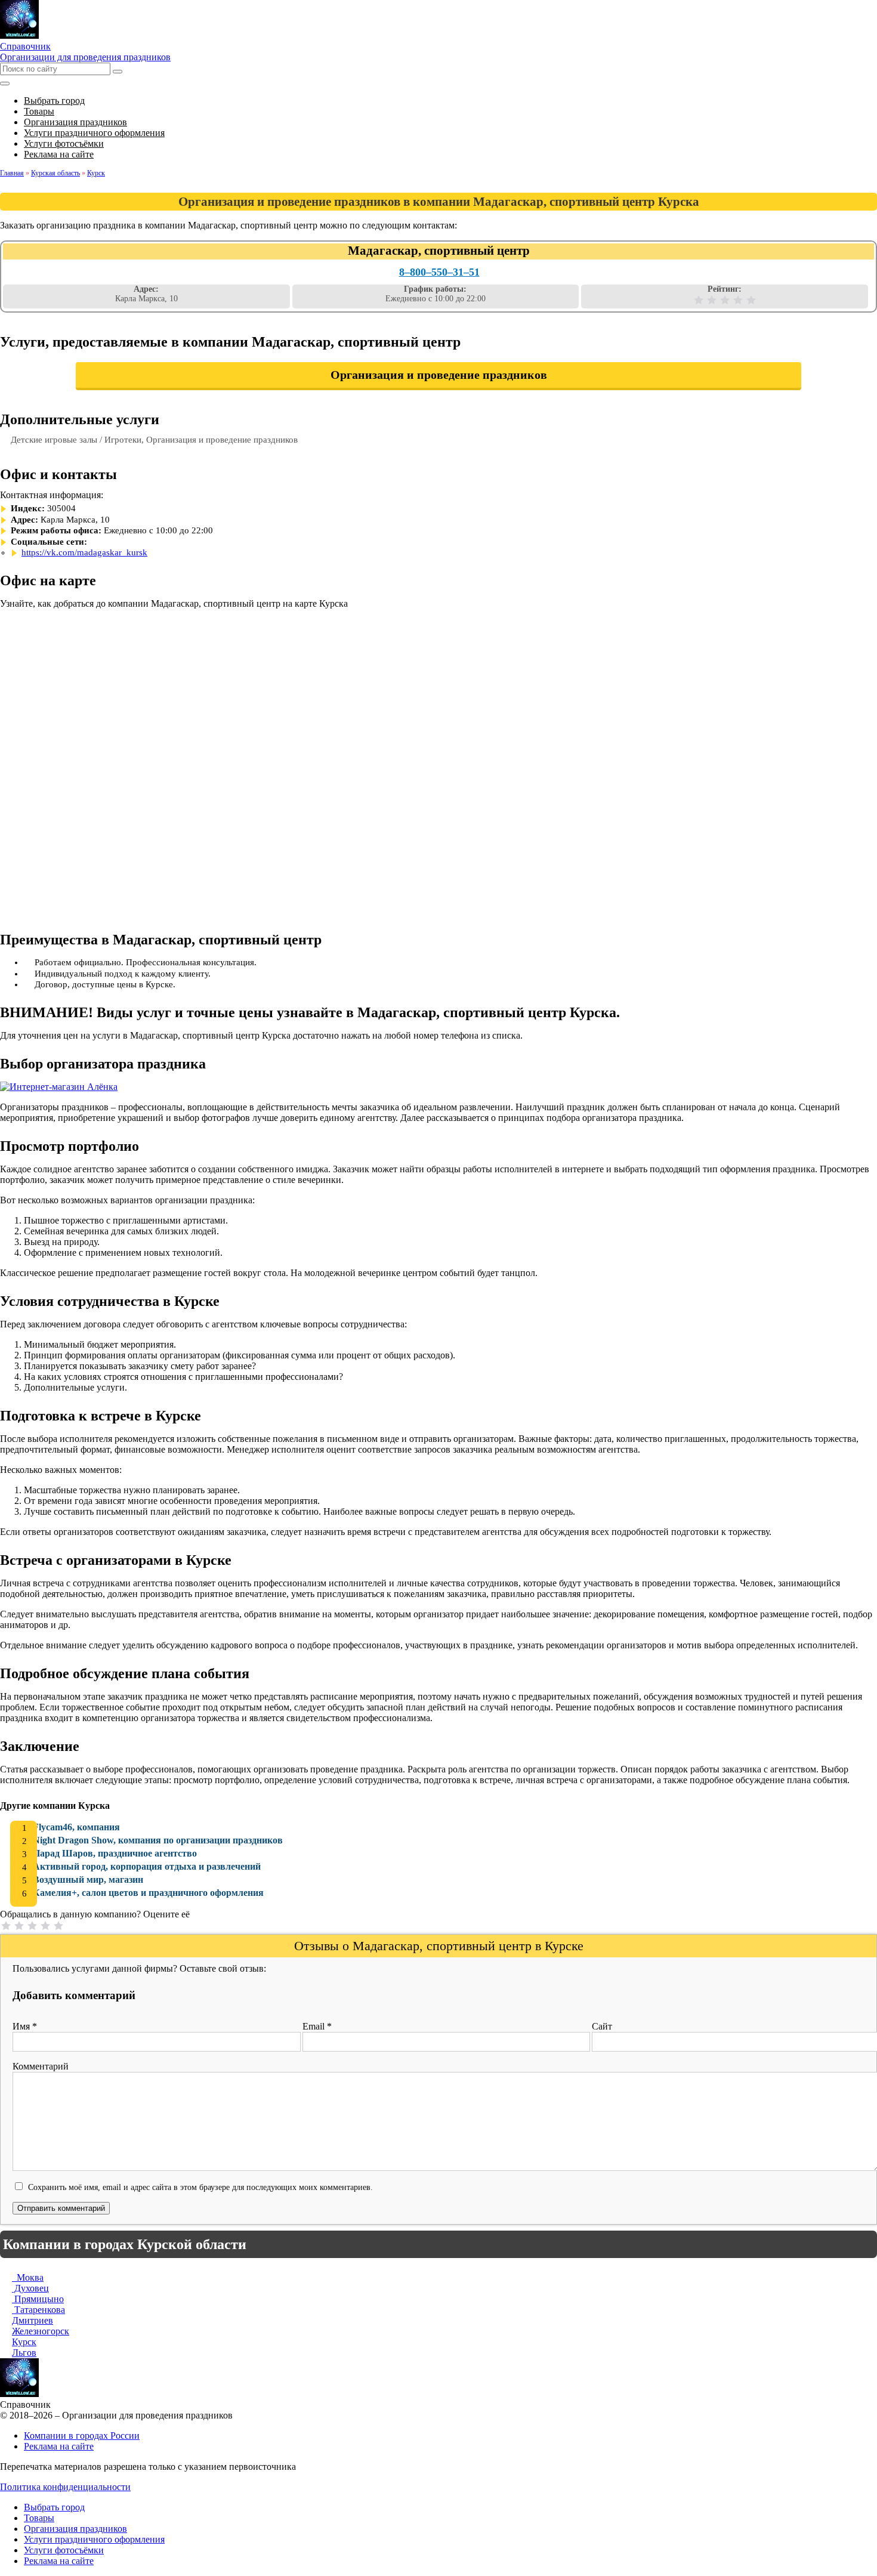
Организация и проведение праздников (439, 375)
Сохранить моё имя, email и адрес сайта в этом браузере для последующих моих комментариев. (200, 2187)
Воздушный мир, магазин (88, 1880)
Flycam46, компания (76, 1827)
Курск (24, 2342)
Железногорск (41, 2331)
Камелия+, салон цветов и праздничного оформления (148, 1893)
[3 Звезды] (725, 300)
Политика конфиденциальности (65, 2487)
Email (317, 2026)
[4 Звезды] (738, 300)
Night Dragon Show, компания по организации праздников (158, 1840)
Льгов (24, 2353)
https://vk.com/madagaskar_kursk (84, 552)
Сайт (602, 2026)
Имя (25, 2026)
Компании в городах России (82, 2436)
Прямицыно (38, 2299)
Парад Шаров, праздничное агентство (115, 1853)
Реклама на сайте (59, 2446)
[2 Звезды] (712, 300)
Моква (28, 2277)
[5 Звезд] (751, 300)
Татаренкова (38, 2310)
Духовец (30, 2288)
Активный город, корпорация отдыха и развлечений (147, 1866)
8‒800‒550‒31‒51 (439, 272)
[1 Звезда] (699, 300)
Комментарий (41, 2066)
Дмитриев (33, 2320)
